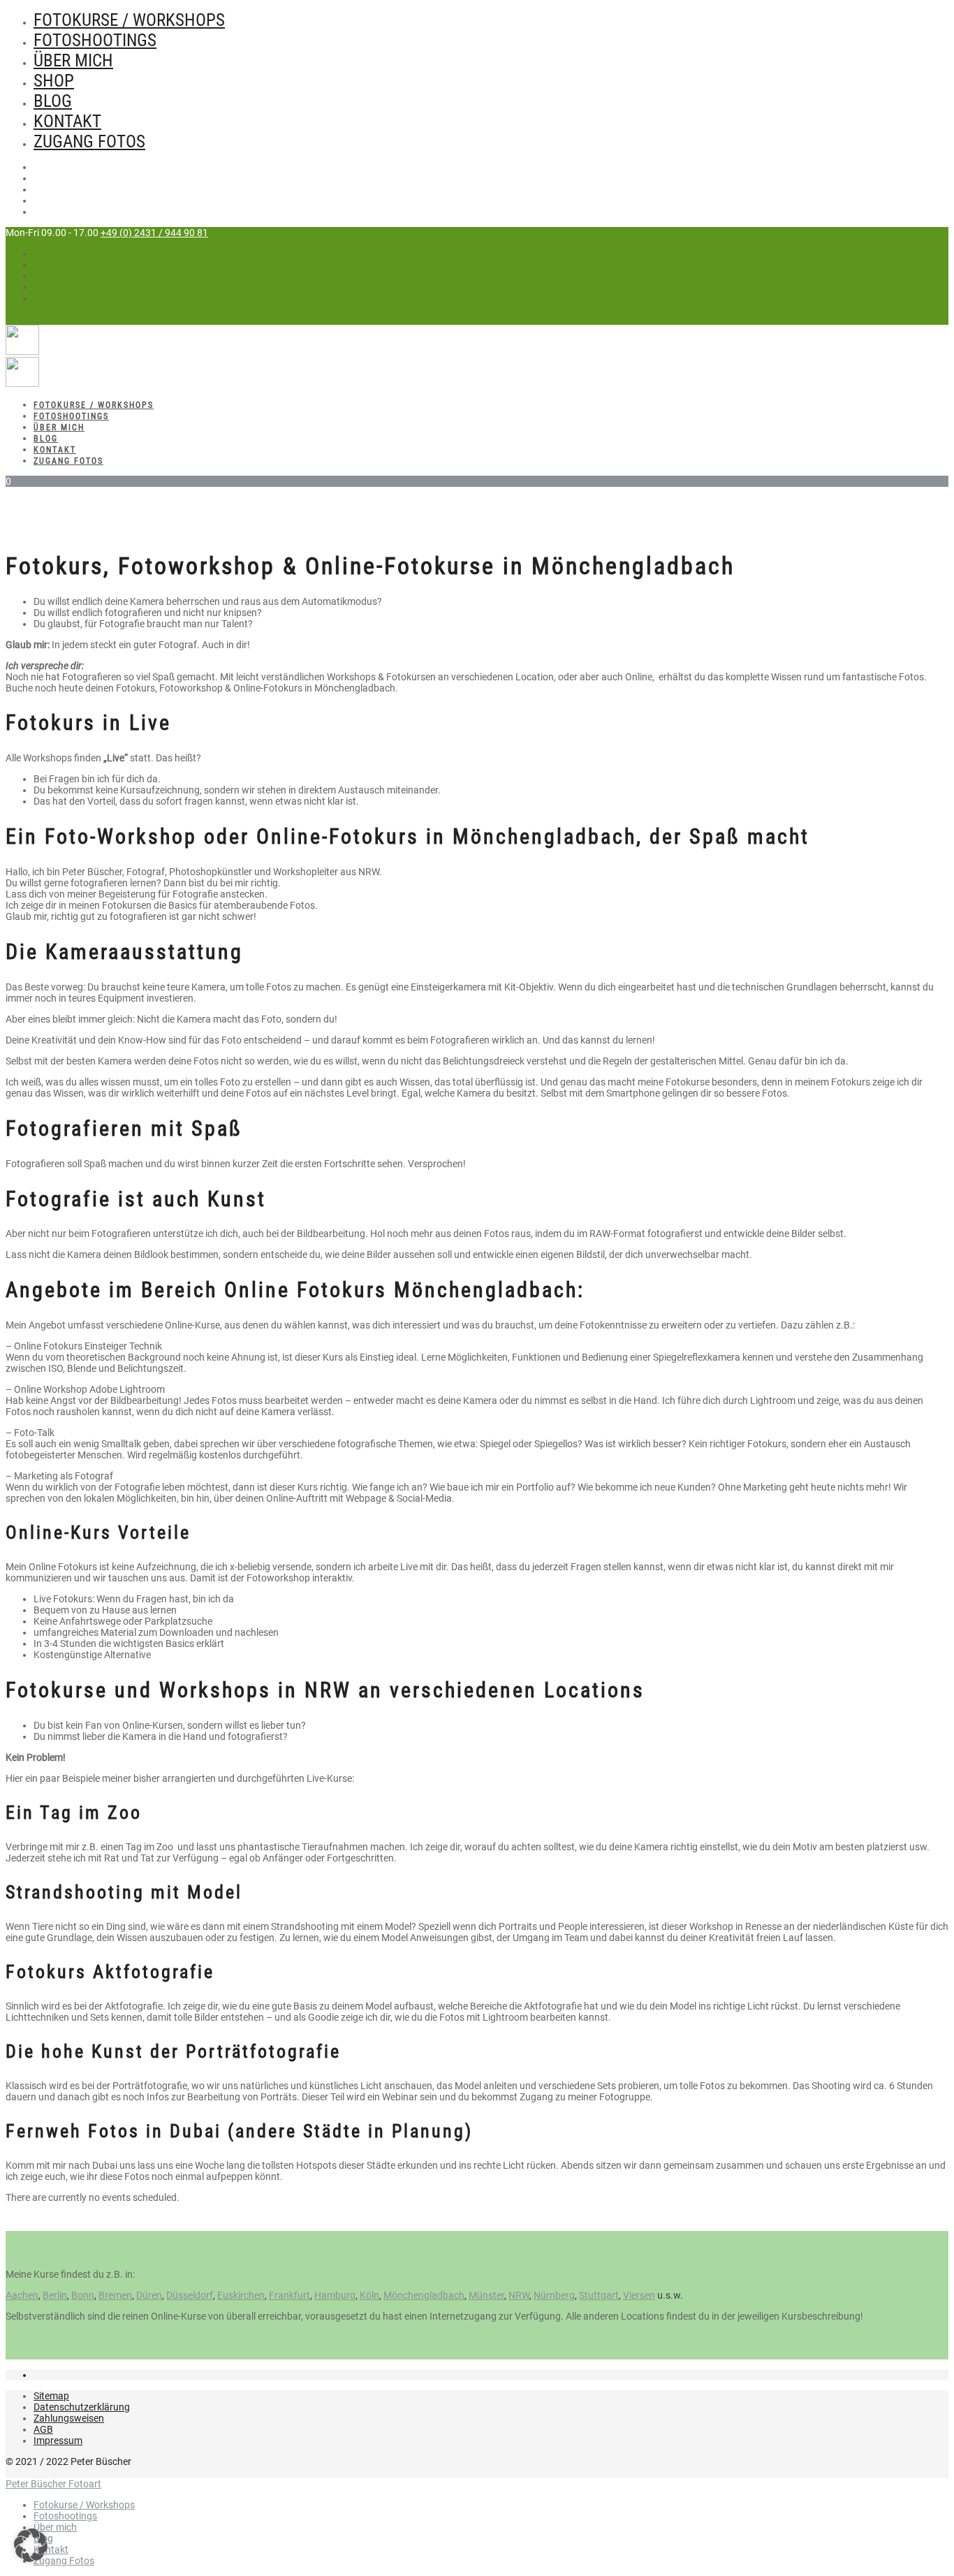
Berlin (55, 2295)
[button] (31, 2545)
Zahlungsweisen (69, 2418)
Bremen (115, 2295)
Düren (149, 2295)
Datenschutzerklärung (82, 2407)
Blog (53, 101)
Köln (369, 2295)
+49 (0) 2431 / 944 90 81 (154, 233)
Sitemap (51, 2396)
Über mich (73, 60)
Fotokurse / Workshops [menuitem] (84, 2505)
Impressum (58, 2440)
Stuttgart (599, 2295)
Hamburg (335, 2295)
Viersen (639, 2295)
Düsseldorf (190, 2295)
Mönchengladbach (424, 2295)
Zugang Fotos (89, 141)
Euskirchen (241, 2295)
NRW (519, 2295)
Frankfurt (289, 2295)
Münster (486, 2295)
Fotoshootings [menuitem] (65, 2516)
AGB (43, 2429)
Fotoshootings (95, 40)
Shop (54, 81)
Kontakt (67, 121)
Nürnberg (554, 2295)
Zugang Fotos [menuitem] (64, 2561)
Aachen (22, 2295)
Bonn (83, 2295)
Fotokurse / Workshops (129, 20)
